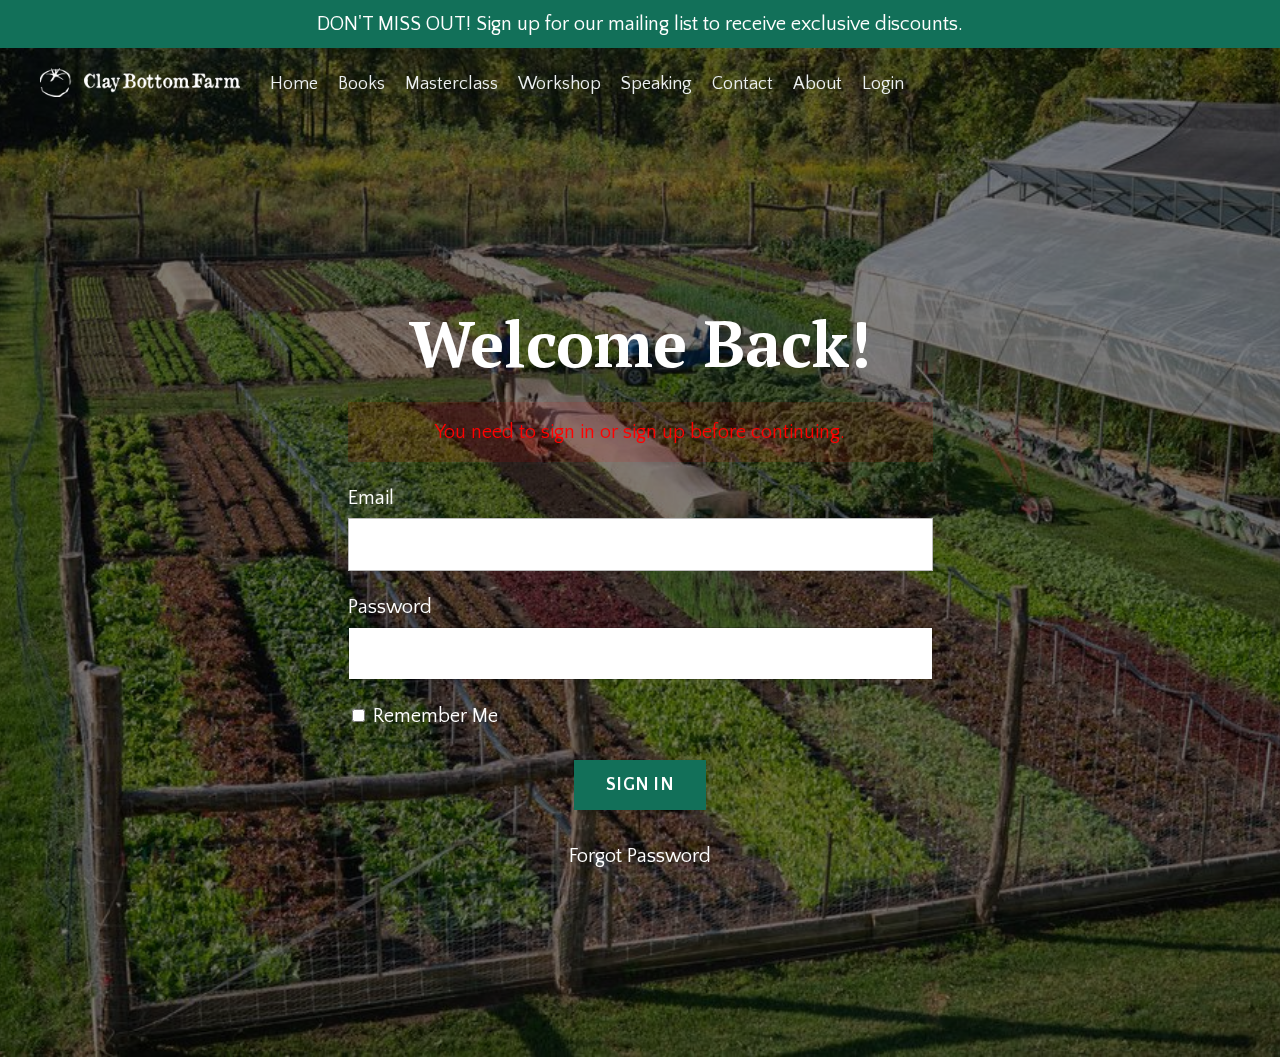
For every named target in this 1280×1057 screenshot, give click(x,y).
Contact (742, 84)
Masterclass (451, 84)
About (817, 84)
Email (371, 498)
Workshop (559, 84)
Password (390, 607)
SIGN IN (640, 785)
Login (883, 84)
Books (361, 84)
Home (294, 84)
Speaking (656, 84)
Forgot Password (640, 856)
